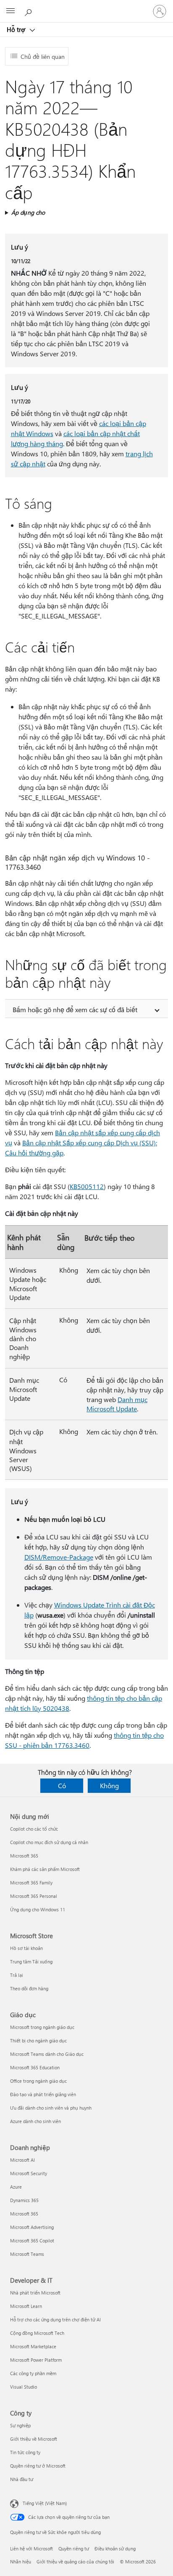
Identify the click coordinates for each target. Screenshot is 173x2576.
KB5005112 (87, 1186)
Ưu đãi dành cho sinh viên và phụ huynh (51, 2108)
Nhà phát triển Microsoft (35, 2293)
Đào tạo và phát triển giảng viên (43, 2094)
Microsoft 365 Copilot (32, 2241)
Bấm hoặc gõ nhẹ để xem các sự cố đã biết (75, 1009)
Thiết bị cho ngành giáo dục (38, 2041)
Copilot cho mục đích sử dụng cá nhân (49, 1842)
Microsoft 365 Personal (34, 1896)
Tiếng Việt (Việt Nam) (45, 2503)
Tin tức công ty (25, 2452)
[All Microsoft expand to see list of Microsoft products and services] (10, 11)
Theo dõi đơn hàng (29, 1988)
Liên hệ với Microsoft (31, 2548)
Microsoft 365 (24, 1856)
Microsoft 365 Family (31, 1883)
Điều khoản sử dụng (115, 2548)
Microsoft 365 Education (35, 2067)
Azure (16, 2187)
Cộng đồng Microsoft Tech (37, 2333)
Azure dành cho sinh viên (35, 2121)
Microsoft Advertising (32, 2227)
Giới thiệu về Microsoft (34, 2439)
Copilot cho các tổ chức (34, 1829)
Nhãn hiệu (21, 2562)
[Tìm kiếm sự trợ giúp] (29, 11)
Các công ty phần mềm (33, 2373)
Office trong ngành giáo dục (38, 2081)
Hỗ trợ (17, 29)
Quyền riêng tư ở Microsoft (38, 2466)
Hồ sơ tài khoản (26, 1948)
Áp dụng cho (28, 212)
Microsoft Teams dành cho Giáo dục (47, 2054)
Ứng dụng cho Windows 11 (38, 1909)
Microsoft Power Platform (36, 2360)
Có (62, 1785)
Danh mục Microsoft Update (117, 1404)
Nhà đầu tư (22, 2479)
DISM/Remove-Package (59, 1557)
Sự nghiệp (20, 2425)
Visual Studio (24, 2387)
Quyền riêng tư (74, 2548)
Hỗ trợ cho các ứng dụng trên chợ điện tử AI (55, 2319)
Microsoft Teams (27, 2254)
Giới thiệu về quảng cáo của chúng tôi (75, 2562)
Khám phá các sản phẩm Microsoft (45, 1869)
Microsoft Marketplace (33, 2346)
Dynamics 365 (24, 2200)
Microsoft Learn (26, 2306)
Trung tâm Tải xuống (31, 1962)
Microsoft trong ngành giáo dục (42, 2027)
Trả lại (17, 1975)
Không (109, 1785)
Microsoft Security (29, 2173)
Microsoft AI (22, 2160)
